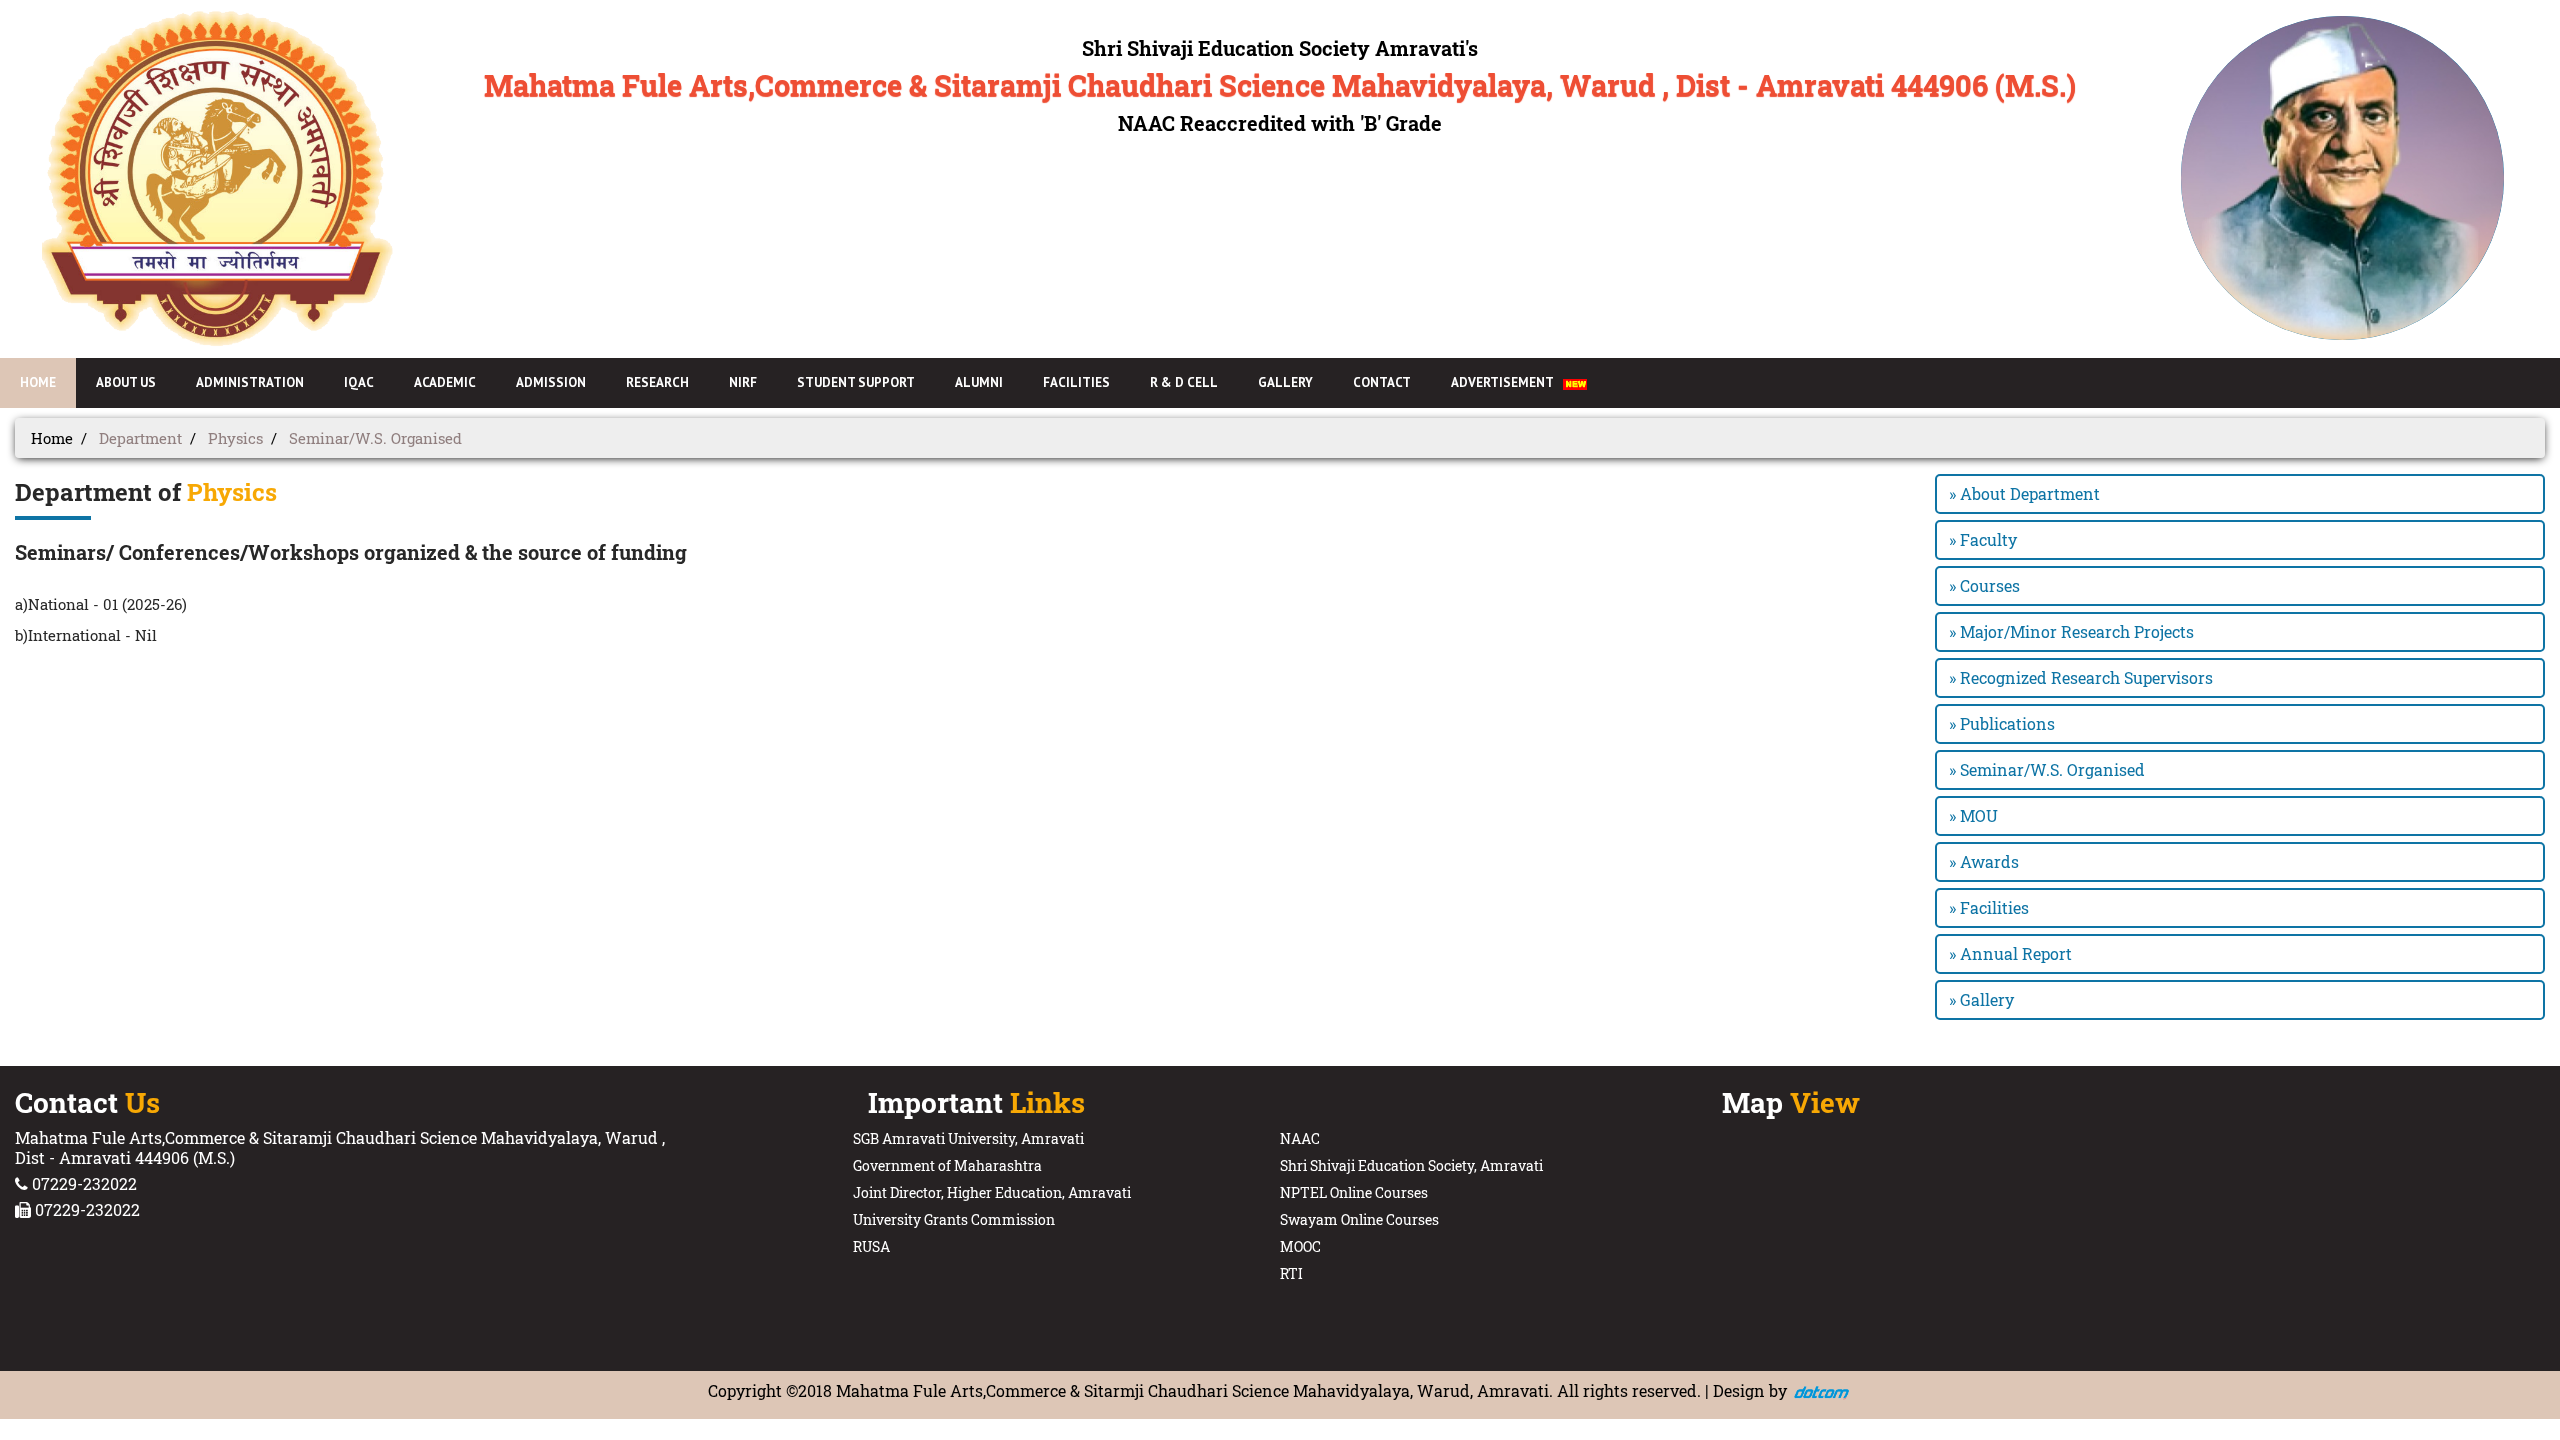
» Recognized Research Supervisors (2081, 677)
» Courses (1984, 585)
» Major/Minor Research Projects (2071, 631)
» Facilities (1989, 907)
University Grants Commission (954, 1219)
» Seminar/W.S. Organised (2047, 769)
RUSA (871, 1246)
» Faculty (1983, 539)
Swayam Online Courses (1359, 1219)
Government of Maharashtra (947, 1165)
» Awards (1984, 861)
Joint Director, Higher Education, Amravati (992, 1192)
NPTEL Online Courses (1354, 1192)
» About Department (2024, 493)
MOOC (1300, 1246)
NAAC (1300, 1138)
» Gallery (1981, 999)
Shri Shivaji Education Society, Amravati (1411, 1165)
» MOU (1973, 815)
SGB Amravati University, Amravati (968, 1138)
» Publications (2002, 723)
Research (657, 382)
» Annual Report (2010, 953)
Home (52, 438)
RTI (1291, 1273)
